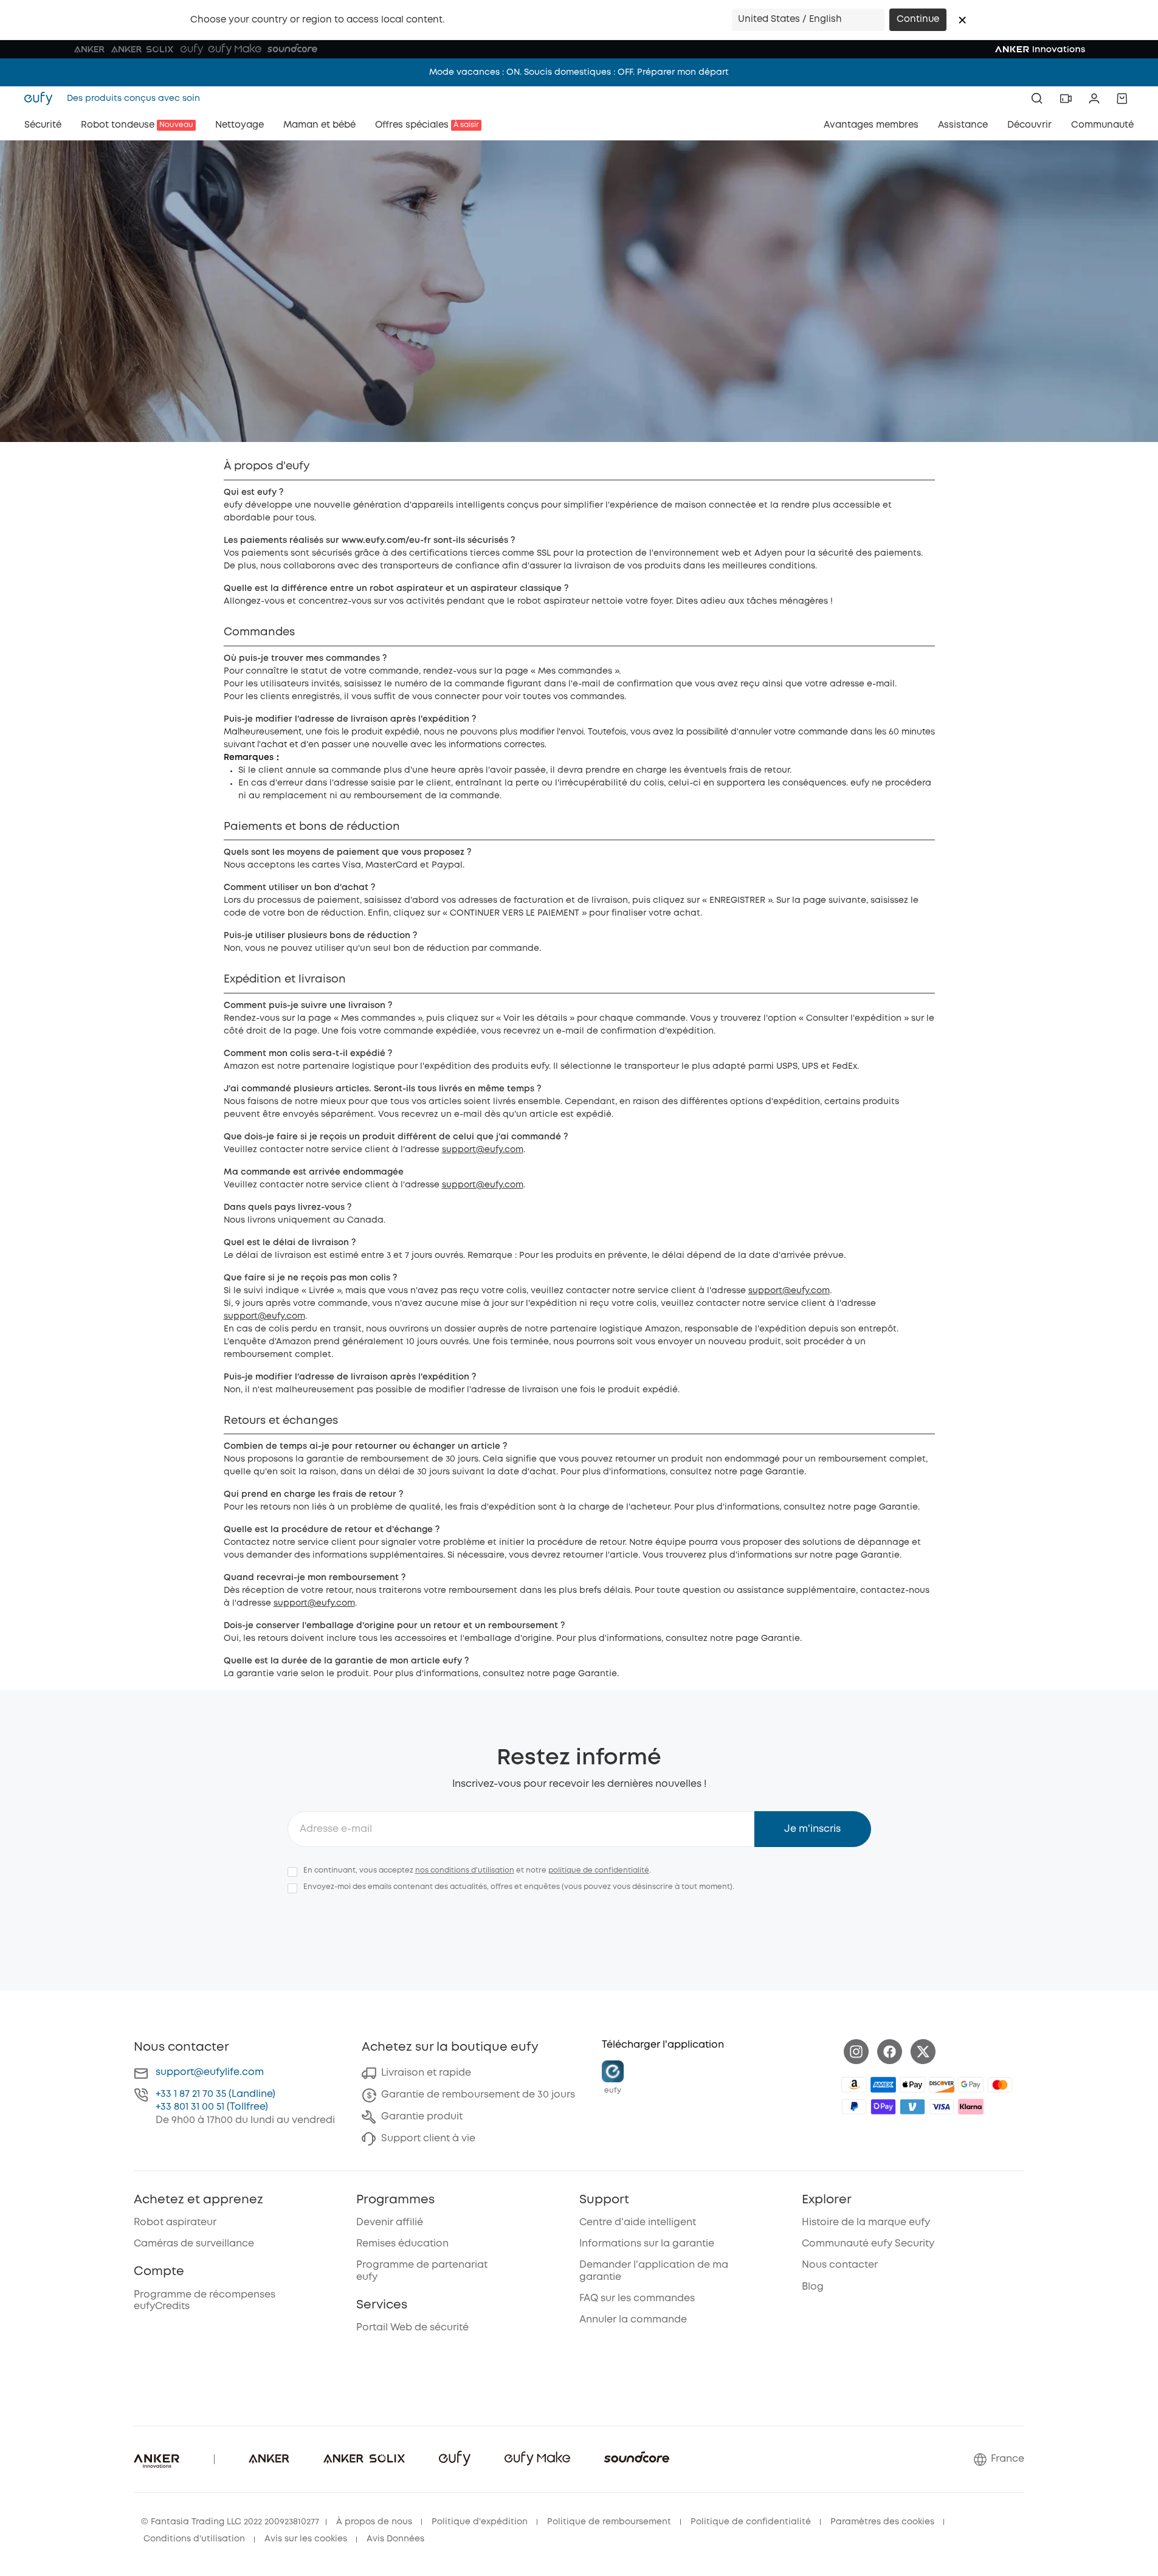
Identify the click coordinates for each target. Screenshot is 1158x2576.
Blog (813, 2287)
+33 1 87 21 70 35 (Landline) (215, 2094)
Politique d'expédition (480, 2522)
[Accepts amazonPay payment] (854, 2085)
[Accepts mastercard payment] (1000, 2085)
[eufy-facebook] (890, 2052)
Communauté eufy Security (868, 2244)
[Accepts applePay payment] (912, 2085)
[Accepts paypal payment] (854, 2107)
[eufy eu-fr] (42, 98)
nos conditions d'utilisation (465, 1870)
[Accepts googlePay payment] (971, 2085)
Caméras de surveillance (194, 2244)
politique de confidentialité (599, 1870)
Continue (918, 19)
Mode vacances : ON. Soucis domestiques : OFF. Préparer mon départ (579, 72)
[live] (1066, 98)
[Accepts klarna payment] (971, 2107)
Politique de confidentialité (751, 2522)
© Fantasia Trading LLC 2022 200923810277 (230, 2522)
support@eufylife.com (210, 2072)
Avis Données (395, 2539)
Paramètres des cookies (882, 2522)
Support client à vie (428, 2139)
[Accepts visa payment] (942, 2107)
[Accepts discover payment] (942, 2085)
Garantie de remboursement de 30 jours (478, 2095)
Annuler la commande (633, 2320)
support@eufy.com (483, 1150)
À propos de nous (374, 2522)
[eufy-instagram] (856, 2052)
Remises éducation (402, 2244)
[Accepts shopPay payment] (883, 2107)
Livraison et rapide (426, 2073)
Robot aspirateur (175, 2222)
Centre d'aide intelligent (638, 2222)
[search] (1037, 98)
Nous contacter (840, 2265)
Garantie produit (422, 2117)
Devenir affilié (390, 2222)
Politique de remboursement (609, 2522)
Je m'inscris (812, 1829)
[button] (962, 20)
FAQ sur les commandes (637, 2298)
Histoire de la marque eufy (866, 2222)
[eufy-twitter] (923, 2052)
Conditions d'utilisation (194, 2539)
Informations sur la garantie (647, 2244)
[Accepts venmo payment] (912, 2107)
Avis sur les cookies (306, 2539)
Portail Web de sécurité (412, 2328)
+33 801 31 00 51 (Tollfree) (212, 2107)
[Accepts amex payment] (883, 2085)
